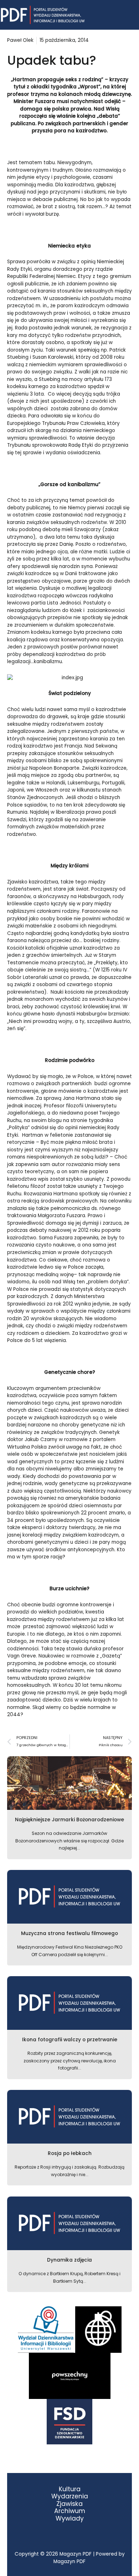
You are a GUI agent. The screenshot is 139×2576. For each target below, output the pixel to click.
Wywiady (70, 2519)
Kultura (70, 2489)
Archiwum (70, 2511)
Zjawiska (69, 2504)
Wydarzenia (70, 2496)
